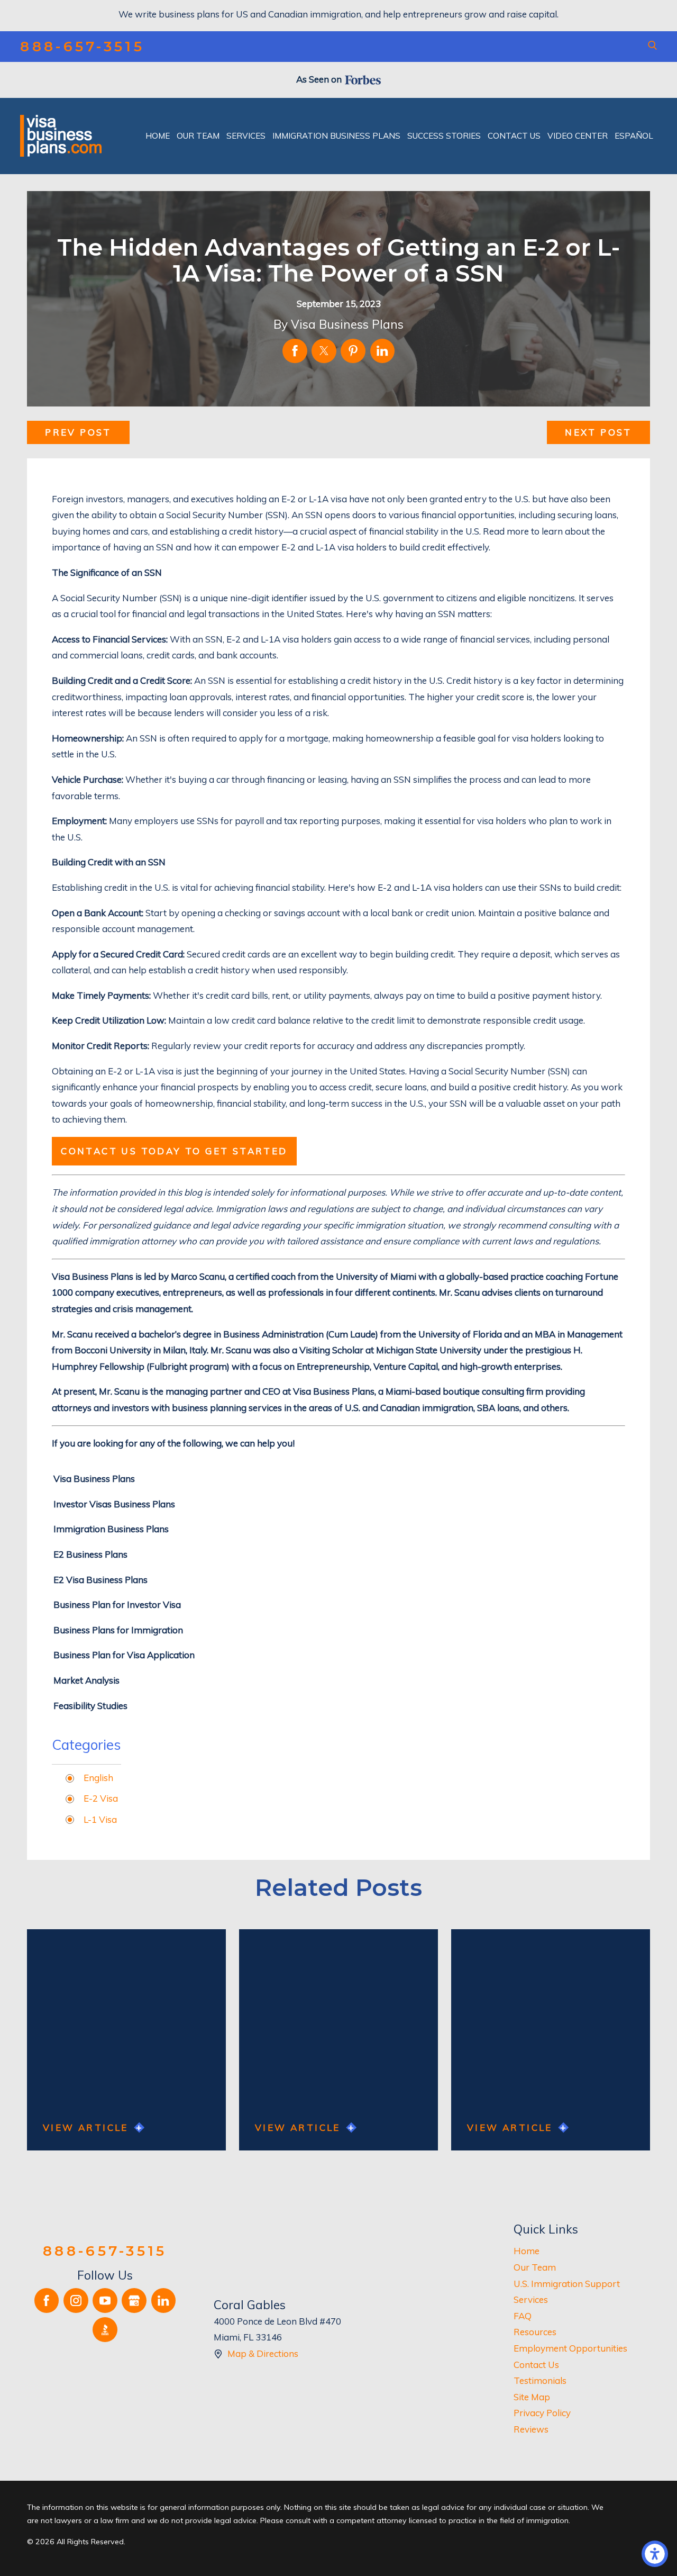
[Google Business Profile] (134, 2301)
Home (527, 2251)
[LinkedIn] (164, 2301)
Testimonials (540, 2380)
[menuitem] (158, 136)
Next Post (598, 432)
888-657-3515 (82, 47)
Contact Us (536, 2365)
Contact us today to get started (174, 1151)
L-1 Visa (100, 1819)
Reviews (531, 2429)
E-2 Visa (101, 1798)
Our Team (535, 2267)
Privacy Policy (542, 2413)
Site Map (532, 2397)
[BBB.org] (105, 2330)
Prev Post (78, 432)
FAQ (523, 2316)
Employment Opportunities (570, 2348)
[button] (655, 2554)
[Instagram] (76, 2301)
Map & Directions (263, 2353)
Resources (535, 2332)
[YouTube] (105, 2301)
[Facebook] (47, 2301)
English (98, 1778)
